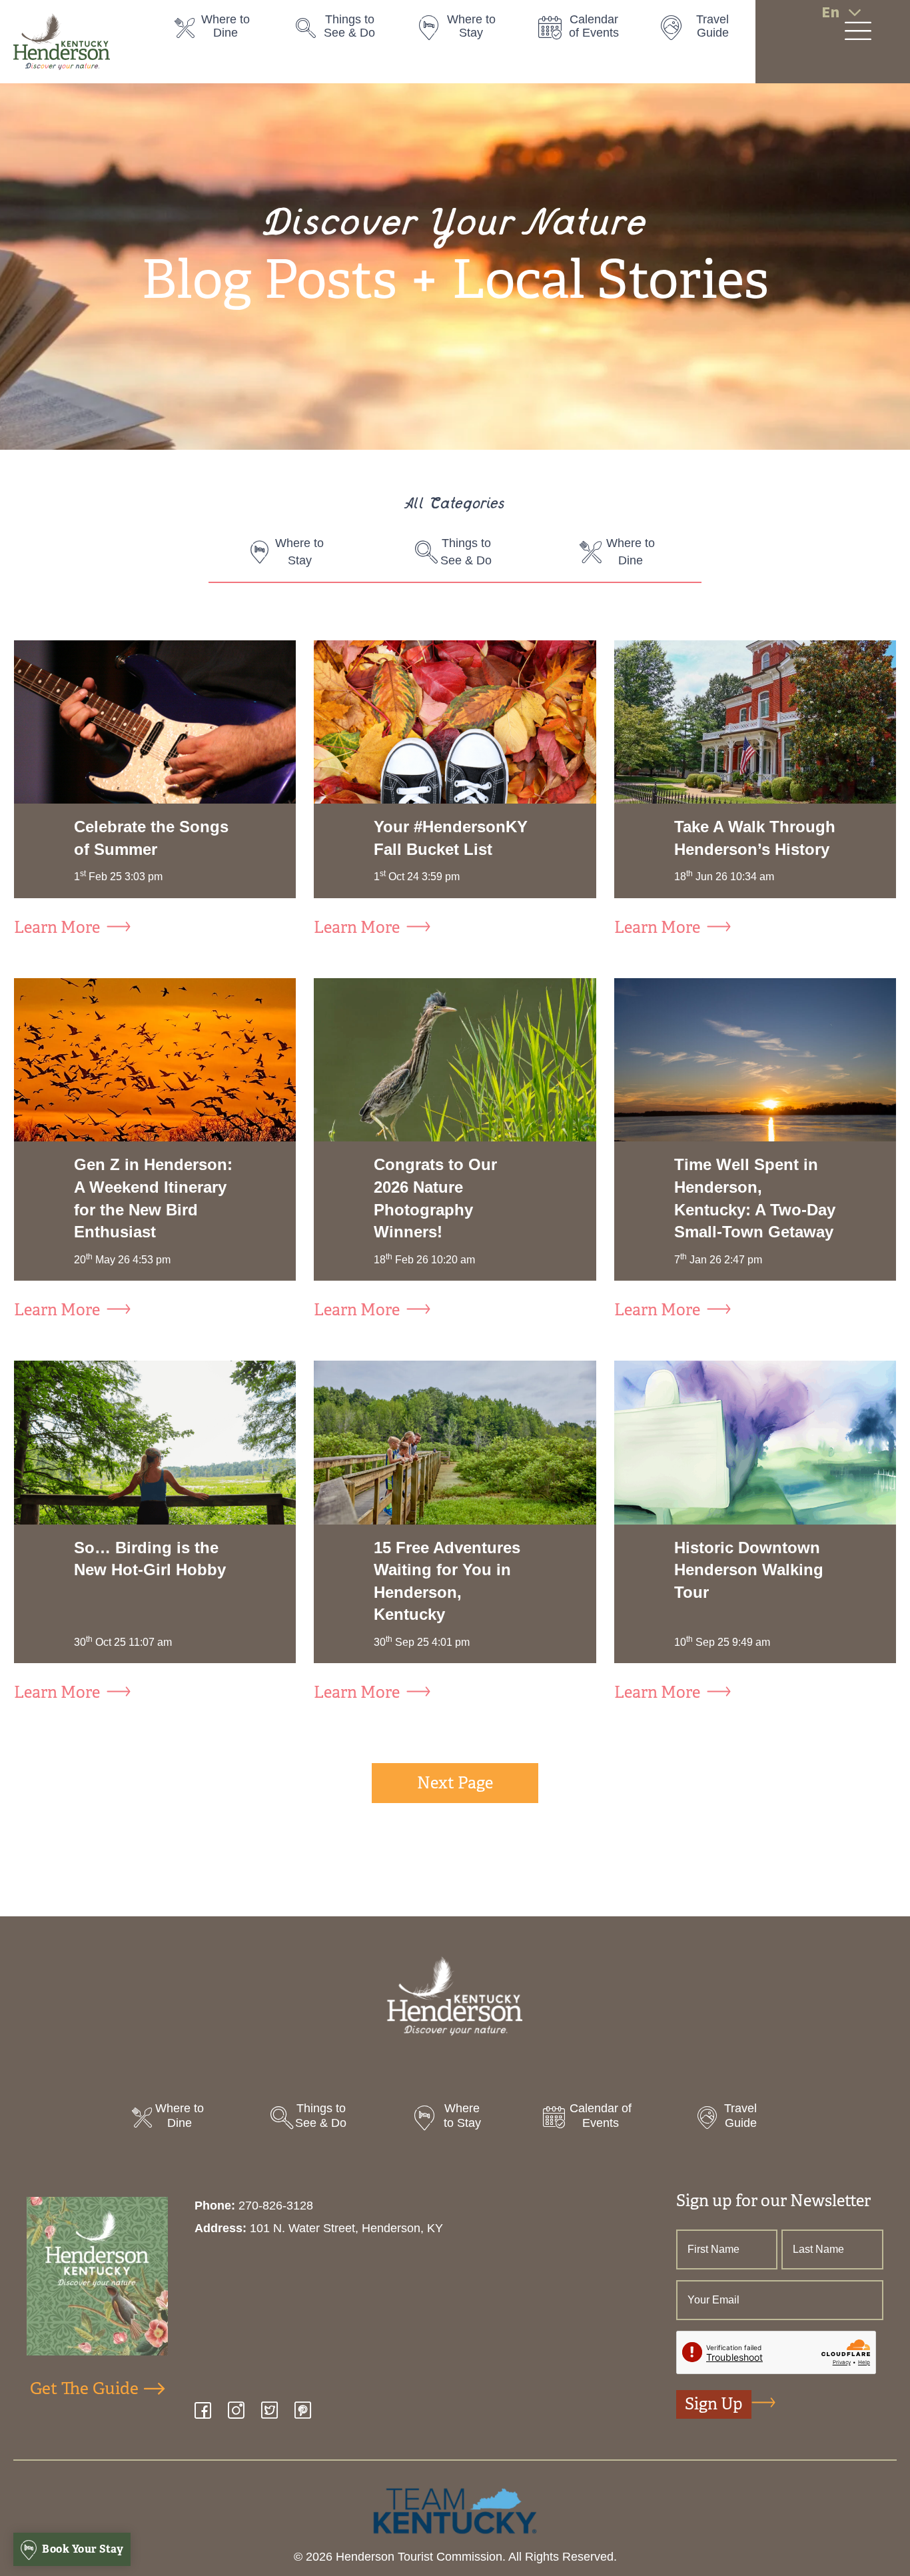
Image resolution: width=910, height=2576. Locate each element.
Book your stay (82, 2549)
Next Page (455, 1783)
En (830, 12)
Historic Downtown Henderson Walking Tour (749, 1570)
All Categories (455, 505)
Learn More (57, 928)
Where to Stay (299, 552)
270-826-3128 (276, 2206)
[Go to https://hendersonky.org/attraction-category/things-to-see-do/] (343, 30)
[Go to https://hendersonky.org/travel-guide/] (706, 30)
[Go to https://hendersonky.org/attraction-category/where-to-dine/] (222, 30)
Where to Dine (631, 552)
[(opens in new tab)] (455, 2510)
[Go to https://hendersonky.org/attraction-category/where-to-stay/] (464, 30)
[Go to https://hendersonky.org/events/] (586, 30)
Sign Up (714, 2404)
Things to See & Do (466, 552)
